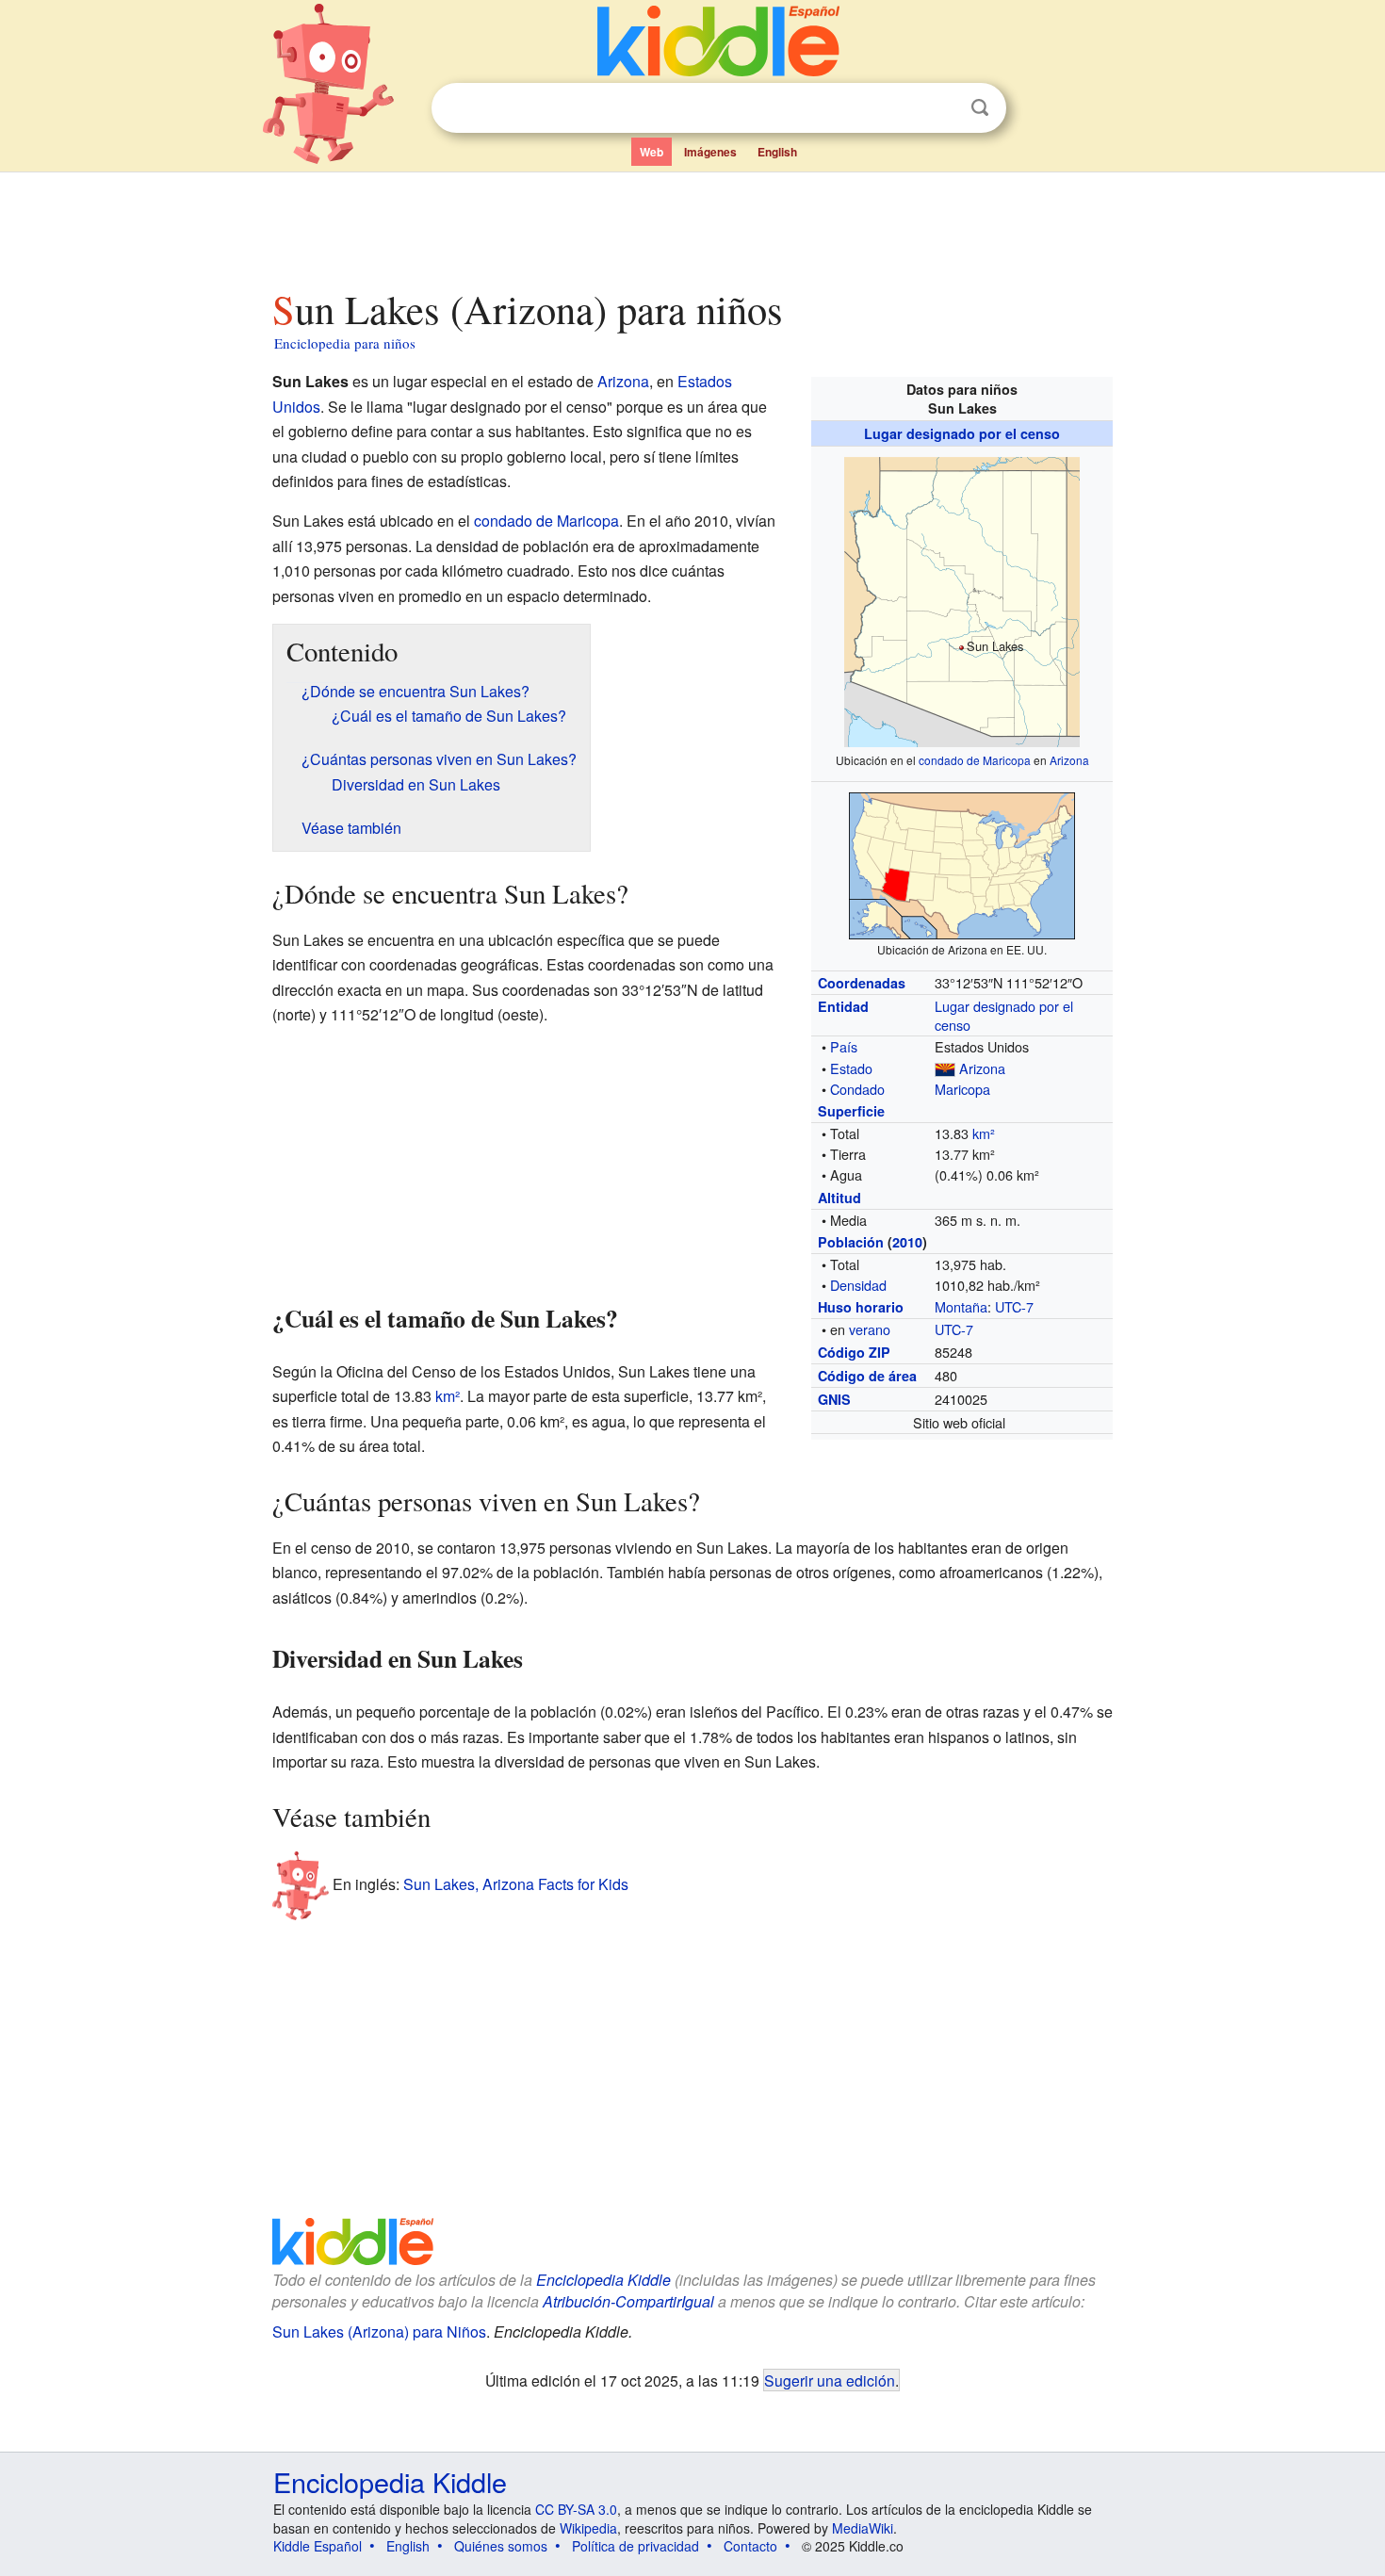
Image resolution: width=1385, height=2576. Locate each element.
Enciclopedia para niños (345, 343)
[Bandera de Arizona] (945, 1068)
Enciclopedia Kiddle (603, 2280)
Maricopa (962, 1089)
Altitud (839, 1198)
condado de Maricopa (975, 760)
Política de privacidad (635, 2546)
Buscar (980, 108)
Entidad (843, 1006)
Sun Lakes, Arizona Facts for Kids (516, 1884)
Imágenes (710, 152)
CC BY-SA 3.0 (576, 2509)
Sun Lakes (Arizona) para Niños (379, 2331)
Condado (857, 1089)
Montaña (961, 1306)
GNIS (834, 1399)
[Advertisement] (692, 225)
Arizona (1069, 760)
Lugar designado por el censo (962, 433)
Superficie (851, 1111)
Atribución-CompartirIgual (628, 2301)
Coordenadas (862, 983)
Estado (851, 1068)
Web (652, 152)
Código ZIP (854, 1352)
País (844, 1046)
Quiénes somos (501, 2546)
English (777, 152)
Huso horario (861, 1307)
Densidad (858, 1285)
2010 (907, 1242)
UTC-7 (1014, 1306)
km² (984, 1133)
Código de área (867, 1376)
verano (870, 1329)
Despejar (941, 108)
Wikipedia (588, 2528)
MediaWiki (863, 2528)
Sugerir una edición (830, 2380)
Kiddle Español (318, 2546)
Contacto (750, 2546)
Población (851, 1242)
